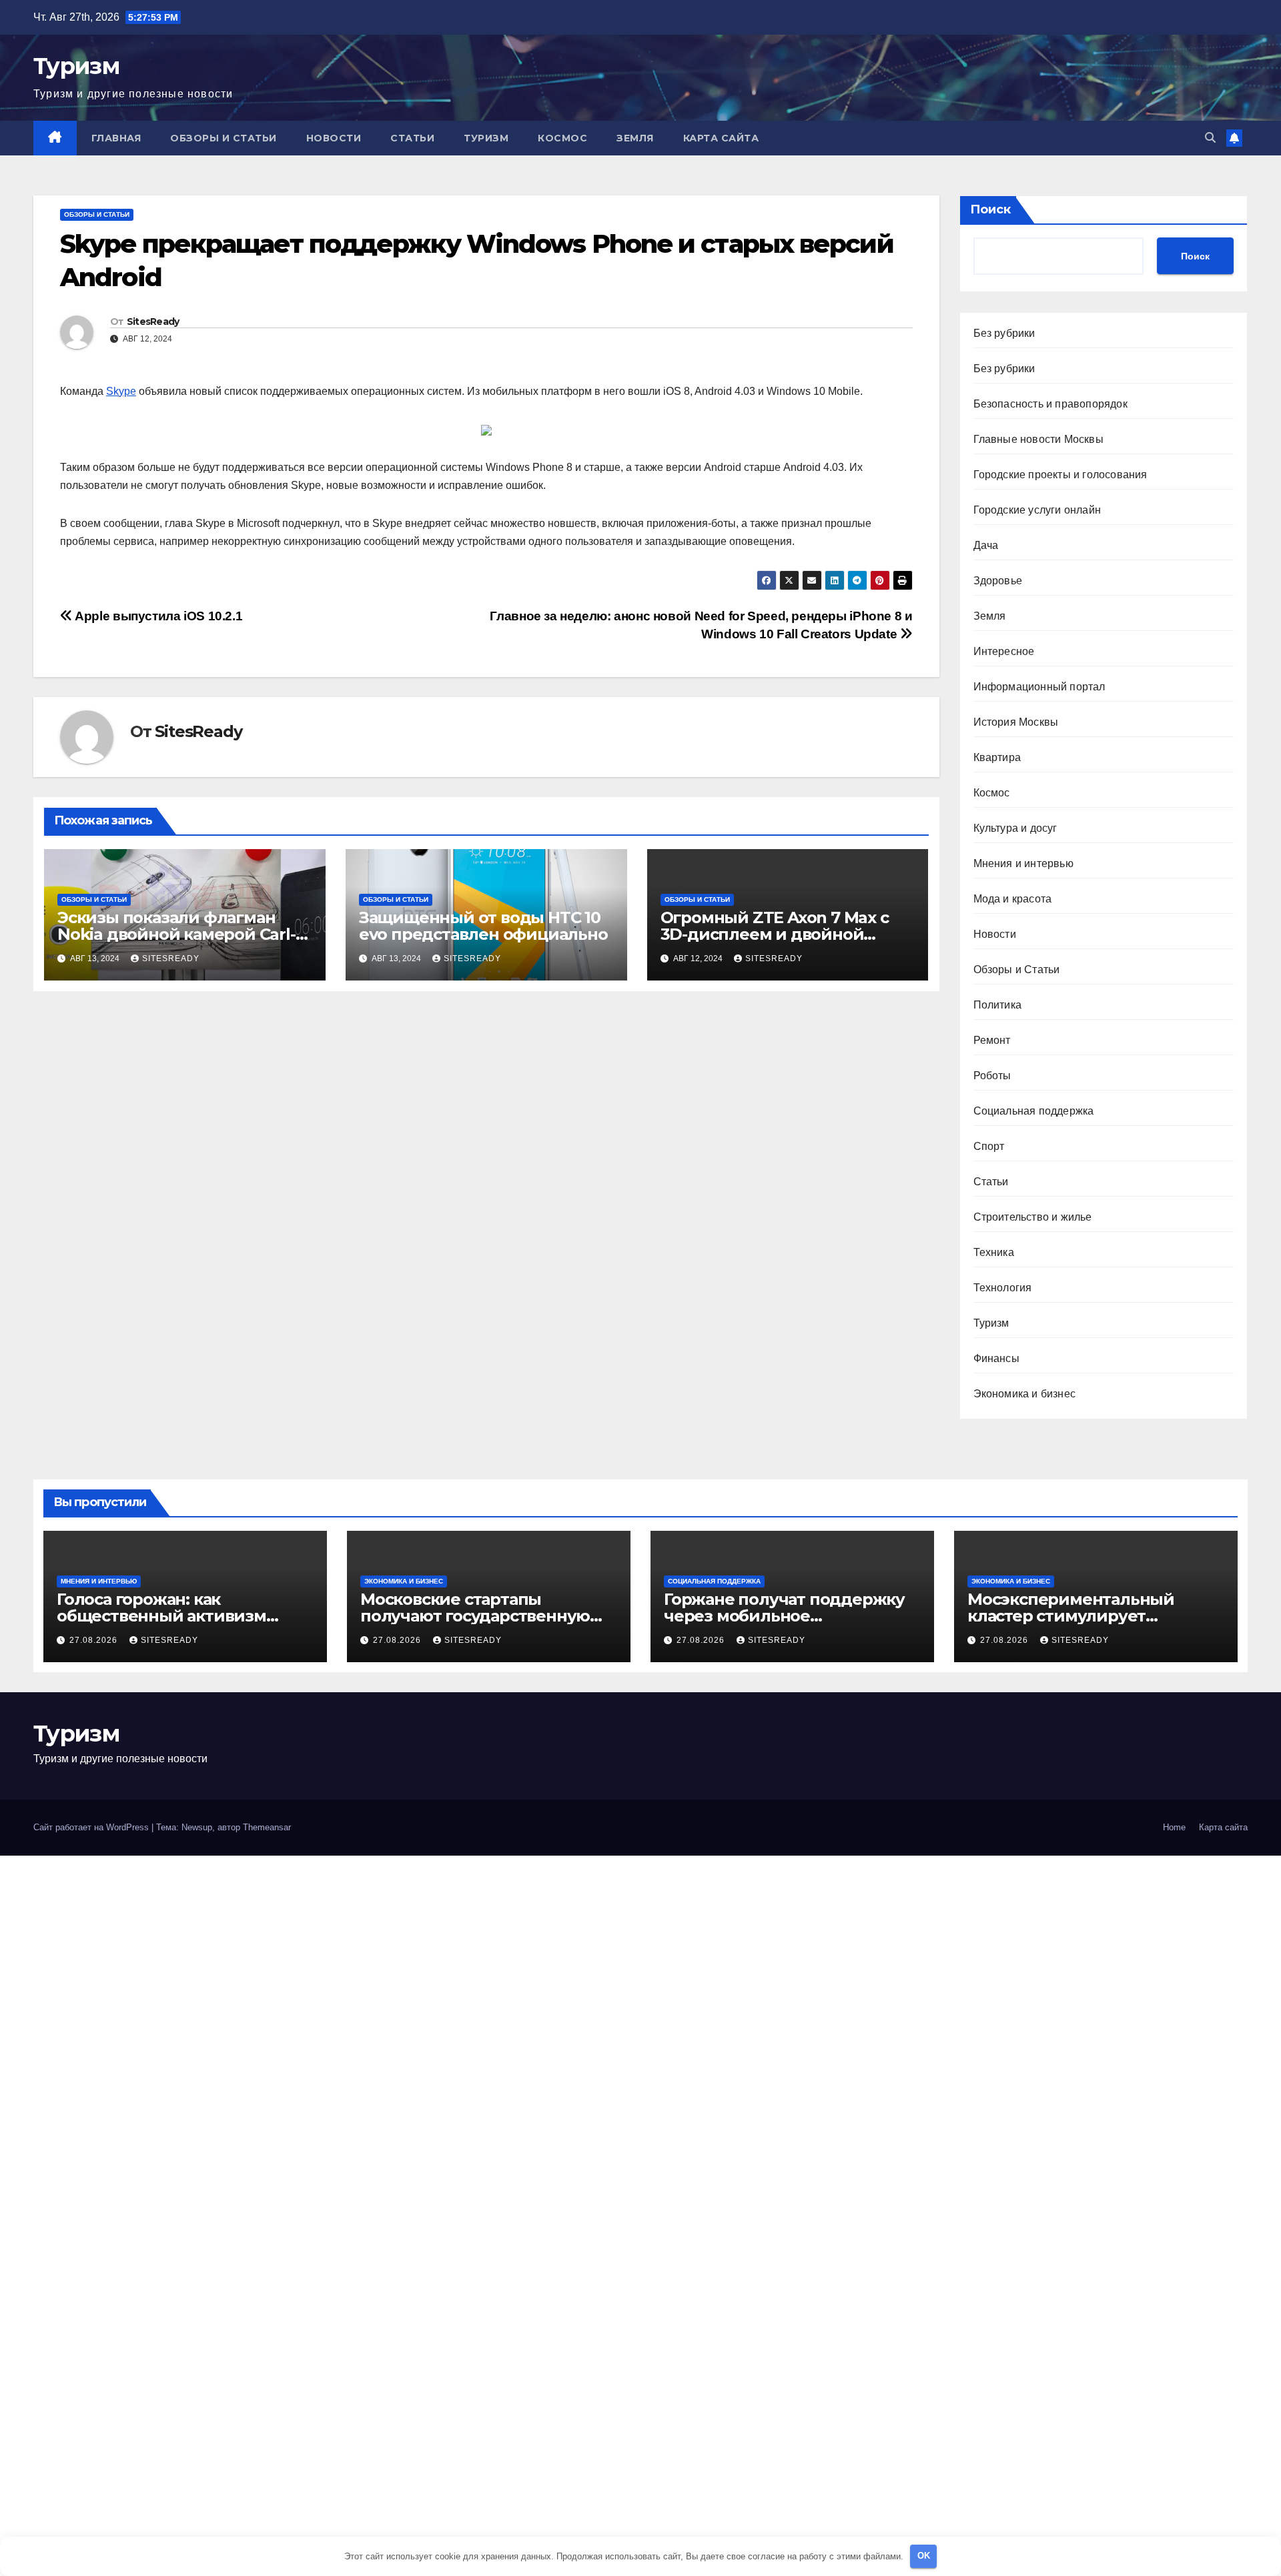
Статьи (412, 138)
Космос (562, 138)
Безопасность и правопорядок (1050, 404)
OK (924, 2556)
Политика (998, 1005)
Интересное (1004, 651)
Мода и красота (1013, 899)
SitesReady (153, 321)
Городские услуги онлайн (1037, 510)
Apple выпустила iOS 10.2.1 (157, 616)
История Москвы (1016, 722)
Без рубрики (1004, 333)
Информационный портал (1039, 687)
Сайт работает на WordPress (92, 1827)
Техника (994, 1252)
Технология (1003, 1288)
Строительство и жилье (1033, 1217)
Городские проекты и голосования (1060, 475)
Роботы (992, 1076)
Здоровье (998, 581)
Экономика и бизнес (1025, 1394)
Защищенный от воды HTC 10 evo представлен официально (483, 926)
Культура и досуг (1015, 828)
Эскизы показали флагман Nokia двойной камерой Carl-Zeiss (176, 934)
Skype (121, 391)
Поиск (990, 209)
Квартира (997, 757)
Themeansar (267, 1827)
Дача (986, 545)
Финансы (996, 1358)
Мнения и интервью (1023, 863)
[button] (1210, 138)
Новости (334, 138)
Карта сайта (721, 138)
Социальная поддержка (1034, 1111)
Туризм (76, 66)
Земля (635, 138)
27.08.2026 (95, 1640)
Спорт (989, 1146)
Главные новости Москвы (1038, 439)
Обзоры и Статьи (224, 138)
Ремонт (992, 1040)
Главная (116, 138)
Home (1174, 1827)
